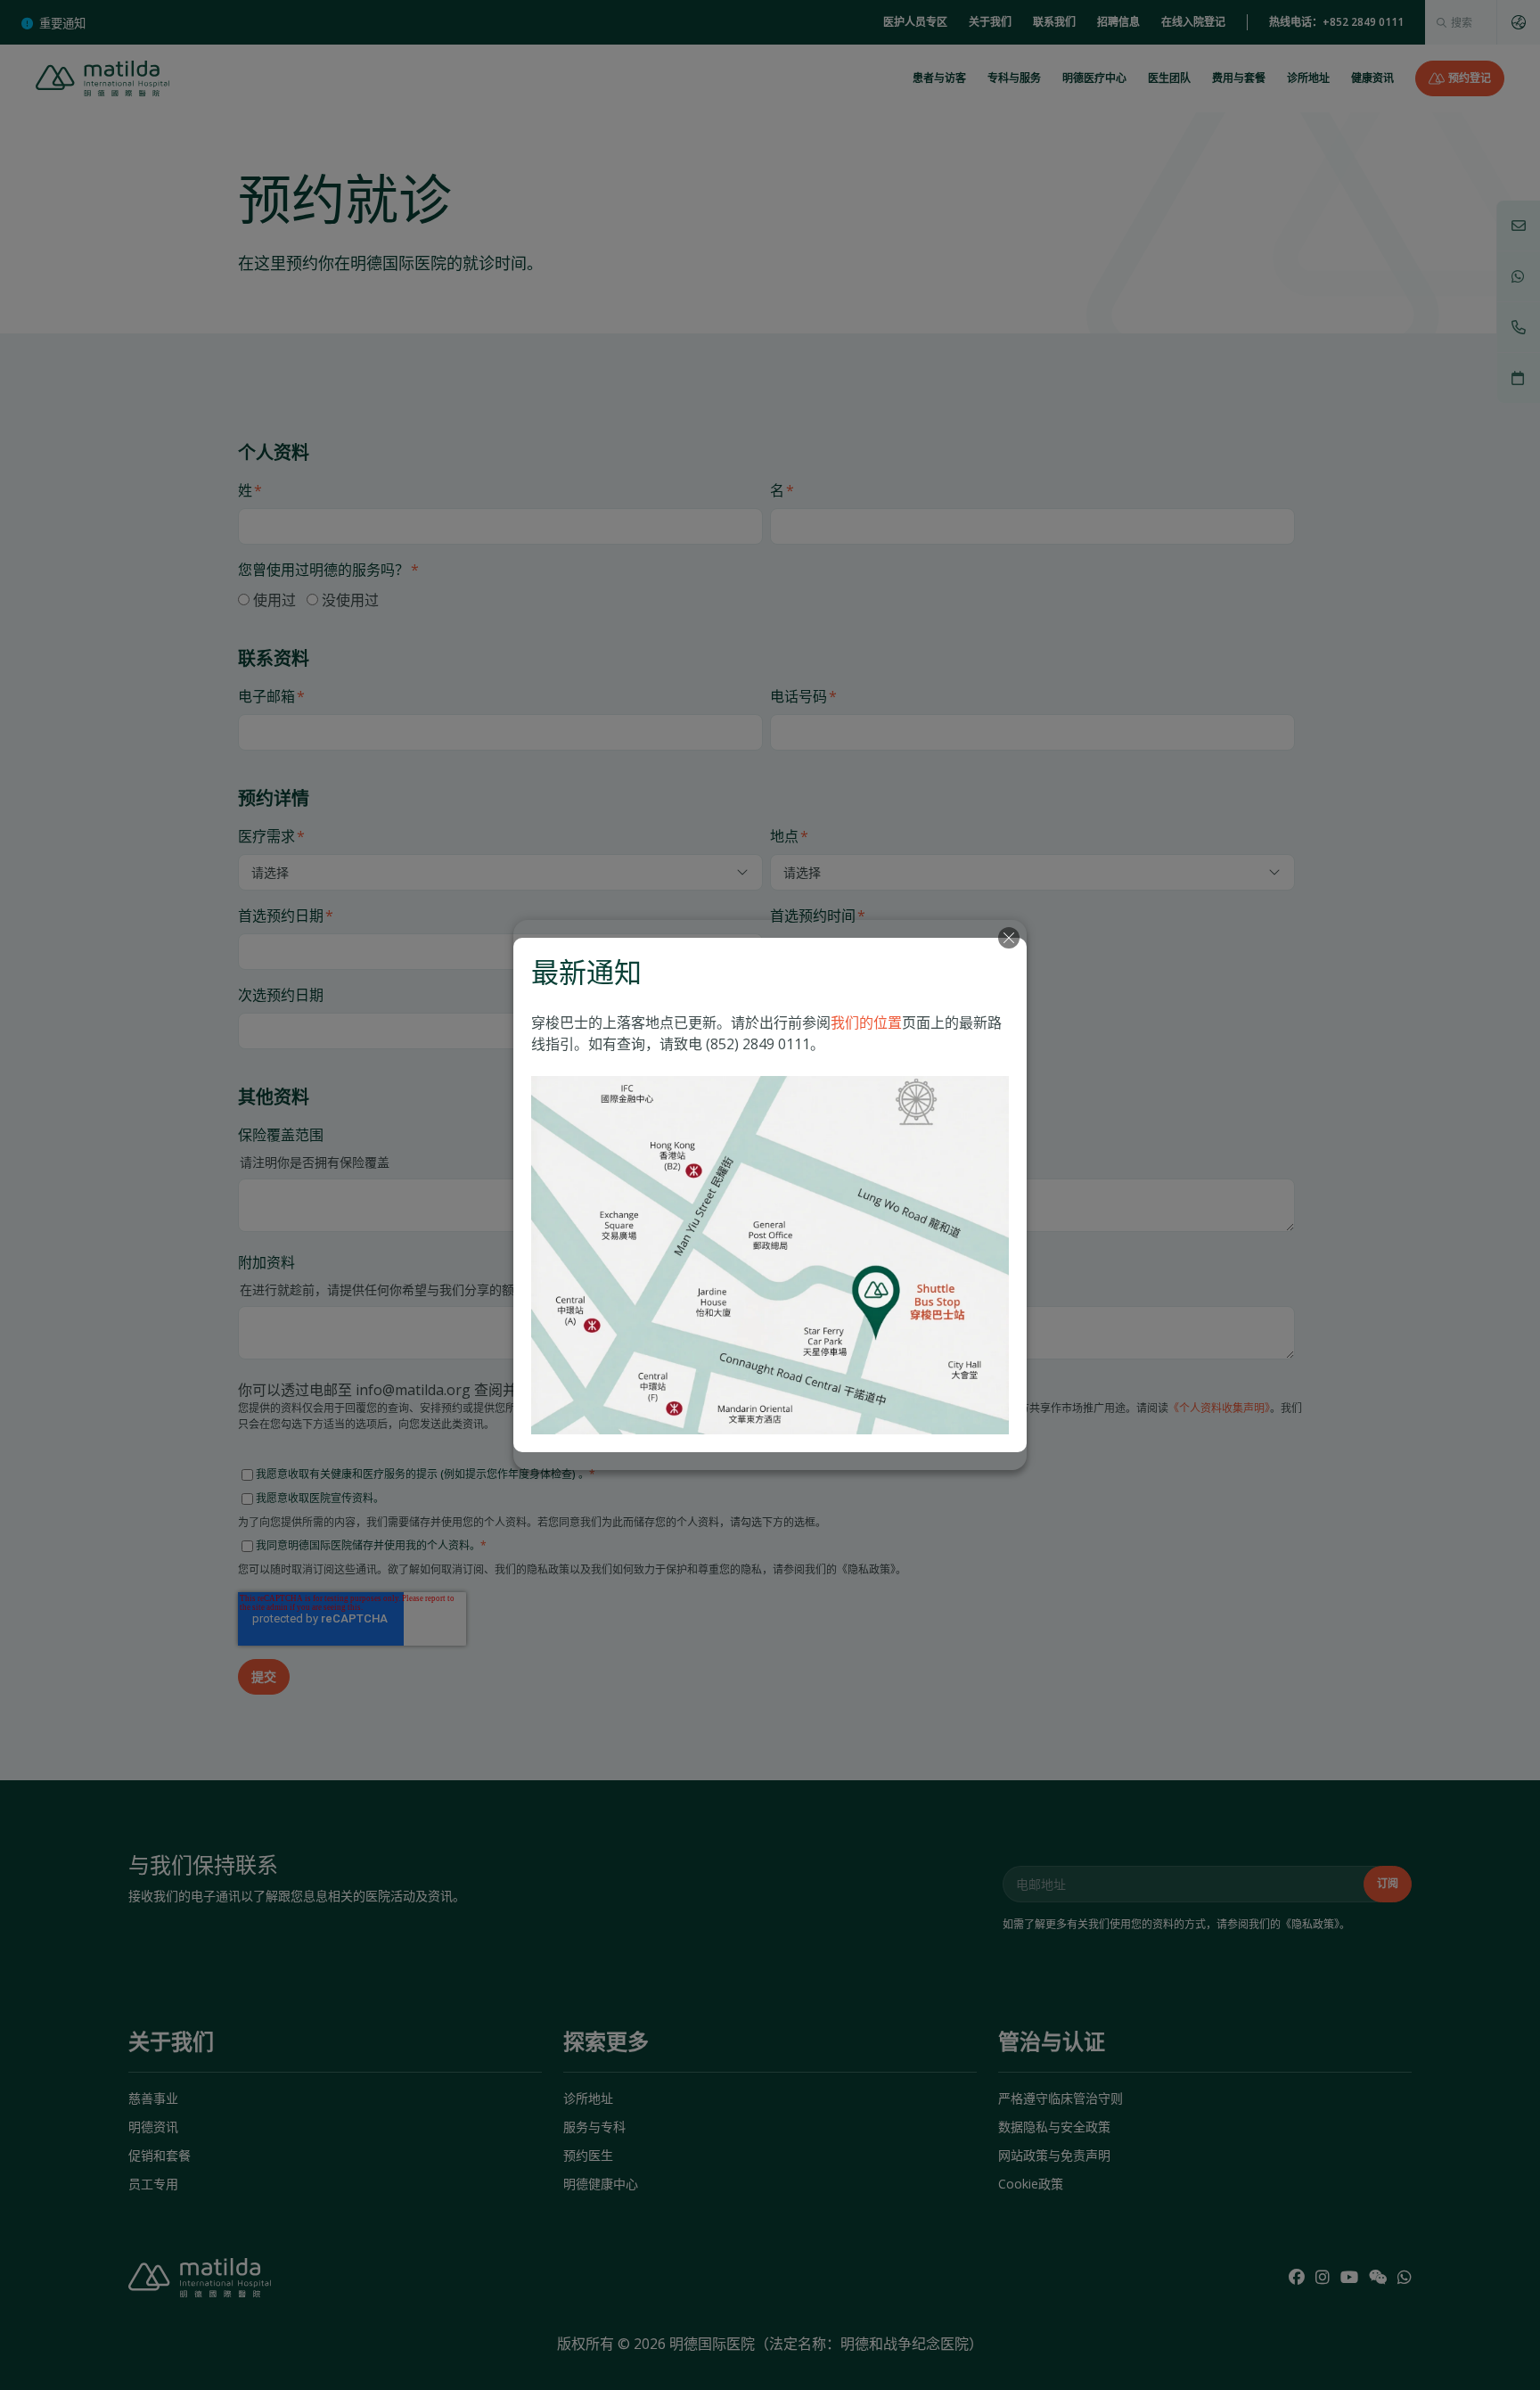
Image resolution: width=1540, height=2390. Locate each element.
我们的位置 (866, 1023)
